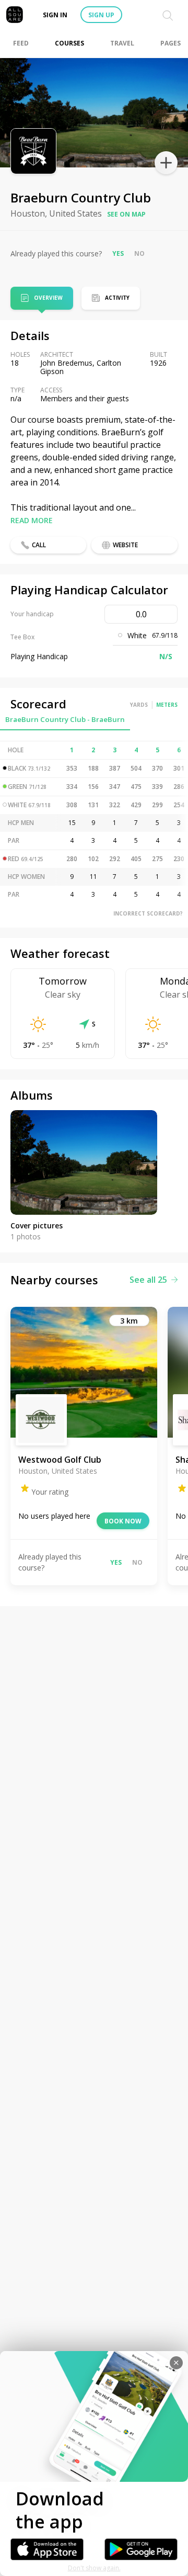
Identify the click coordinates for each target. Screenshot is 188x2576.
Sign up (101, 15)
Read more (32, 520)
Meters (167, 705)
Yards (139, 705)
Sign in (55, 15)
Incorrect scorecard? (148, 913)
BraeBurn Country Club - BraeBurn (65, 719)
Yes (118, 253)
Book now (123, 1521)
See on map (126, 214)
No (139, 253)
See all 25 (148, 1280)
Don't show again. (94, 2568)
